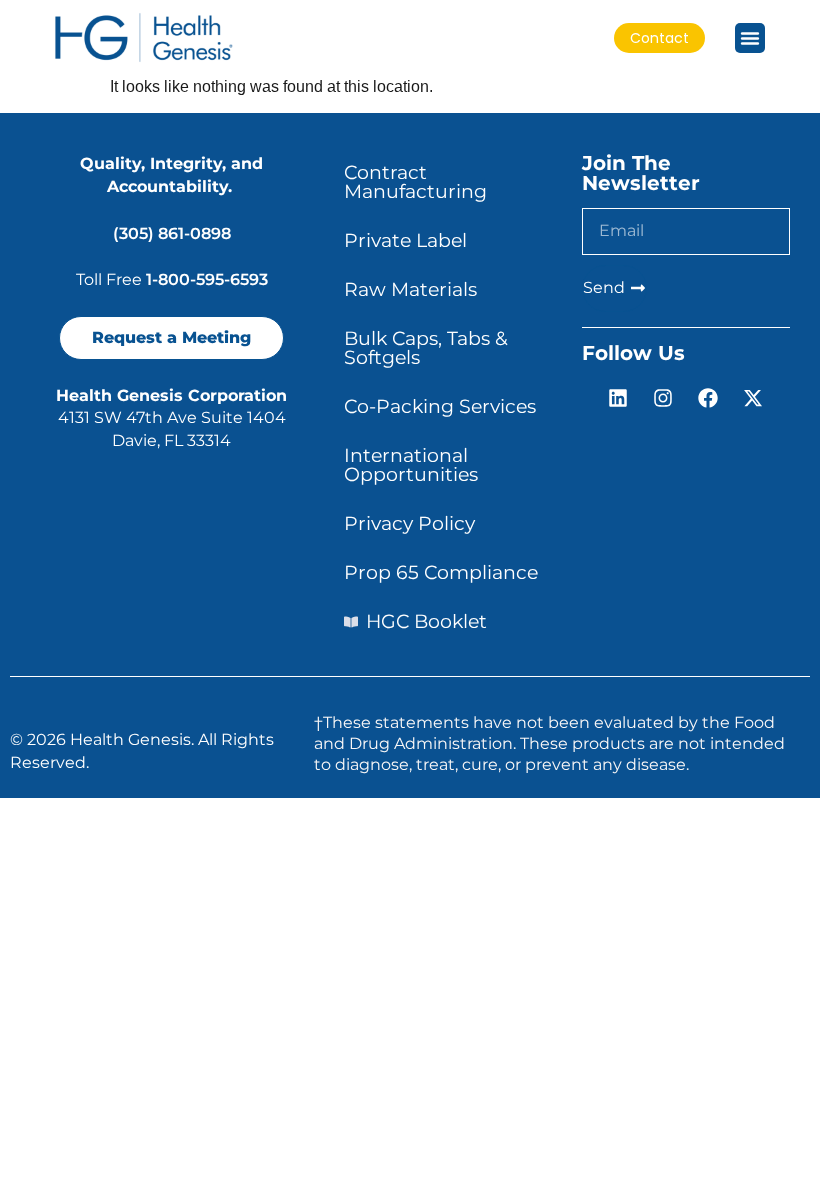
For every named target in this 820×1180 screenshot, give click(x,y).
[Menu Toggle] (750, 38)
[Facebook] (708, 398)
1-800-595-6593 (207, 279)
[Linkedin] (618, 398)
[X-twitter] (753, 398)
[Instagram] (663, 398)
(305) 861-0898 (172, 233)
